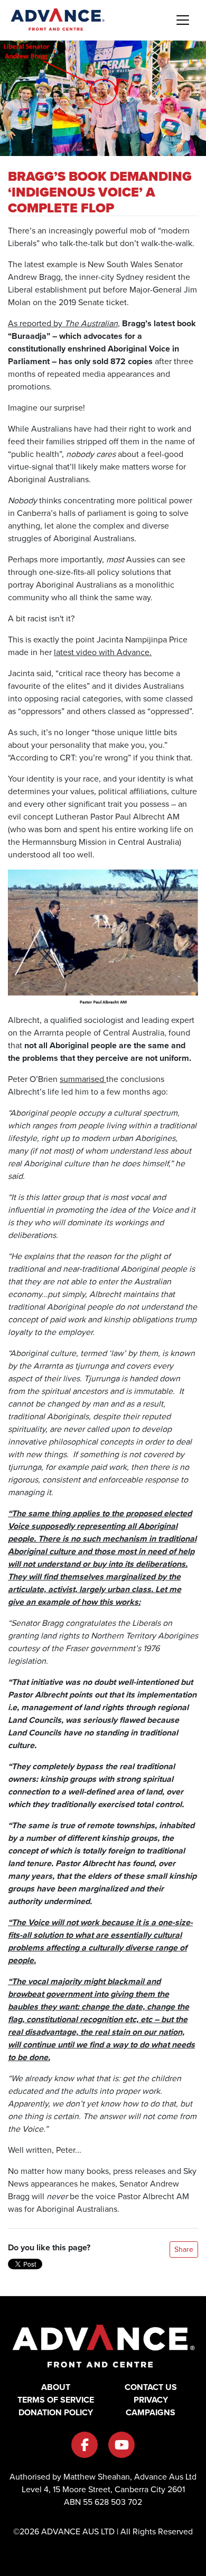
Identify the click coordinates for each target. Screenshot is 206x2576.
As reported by (36, 323)
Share (184, 2250)
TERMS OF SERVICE (56, 2400)
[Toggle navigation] (183, 20)
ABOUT (56, 2387)
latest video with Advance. (103, 652)
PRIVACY (151, 2400)
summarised (83, 1079)
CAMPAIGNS (151, 2412)
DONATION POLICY (56, 2412)
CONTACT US (151, 2387)
